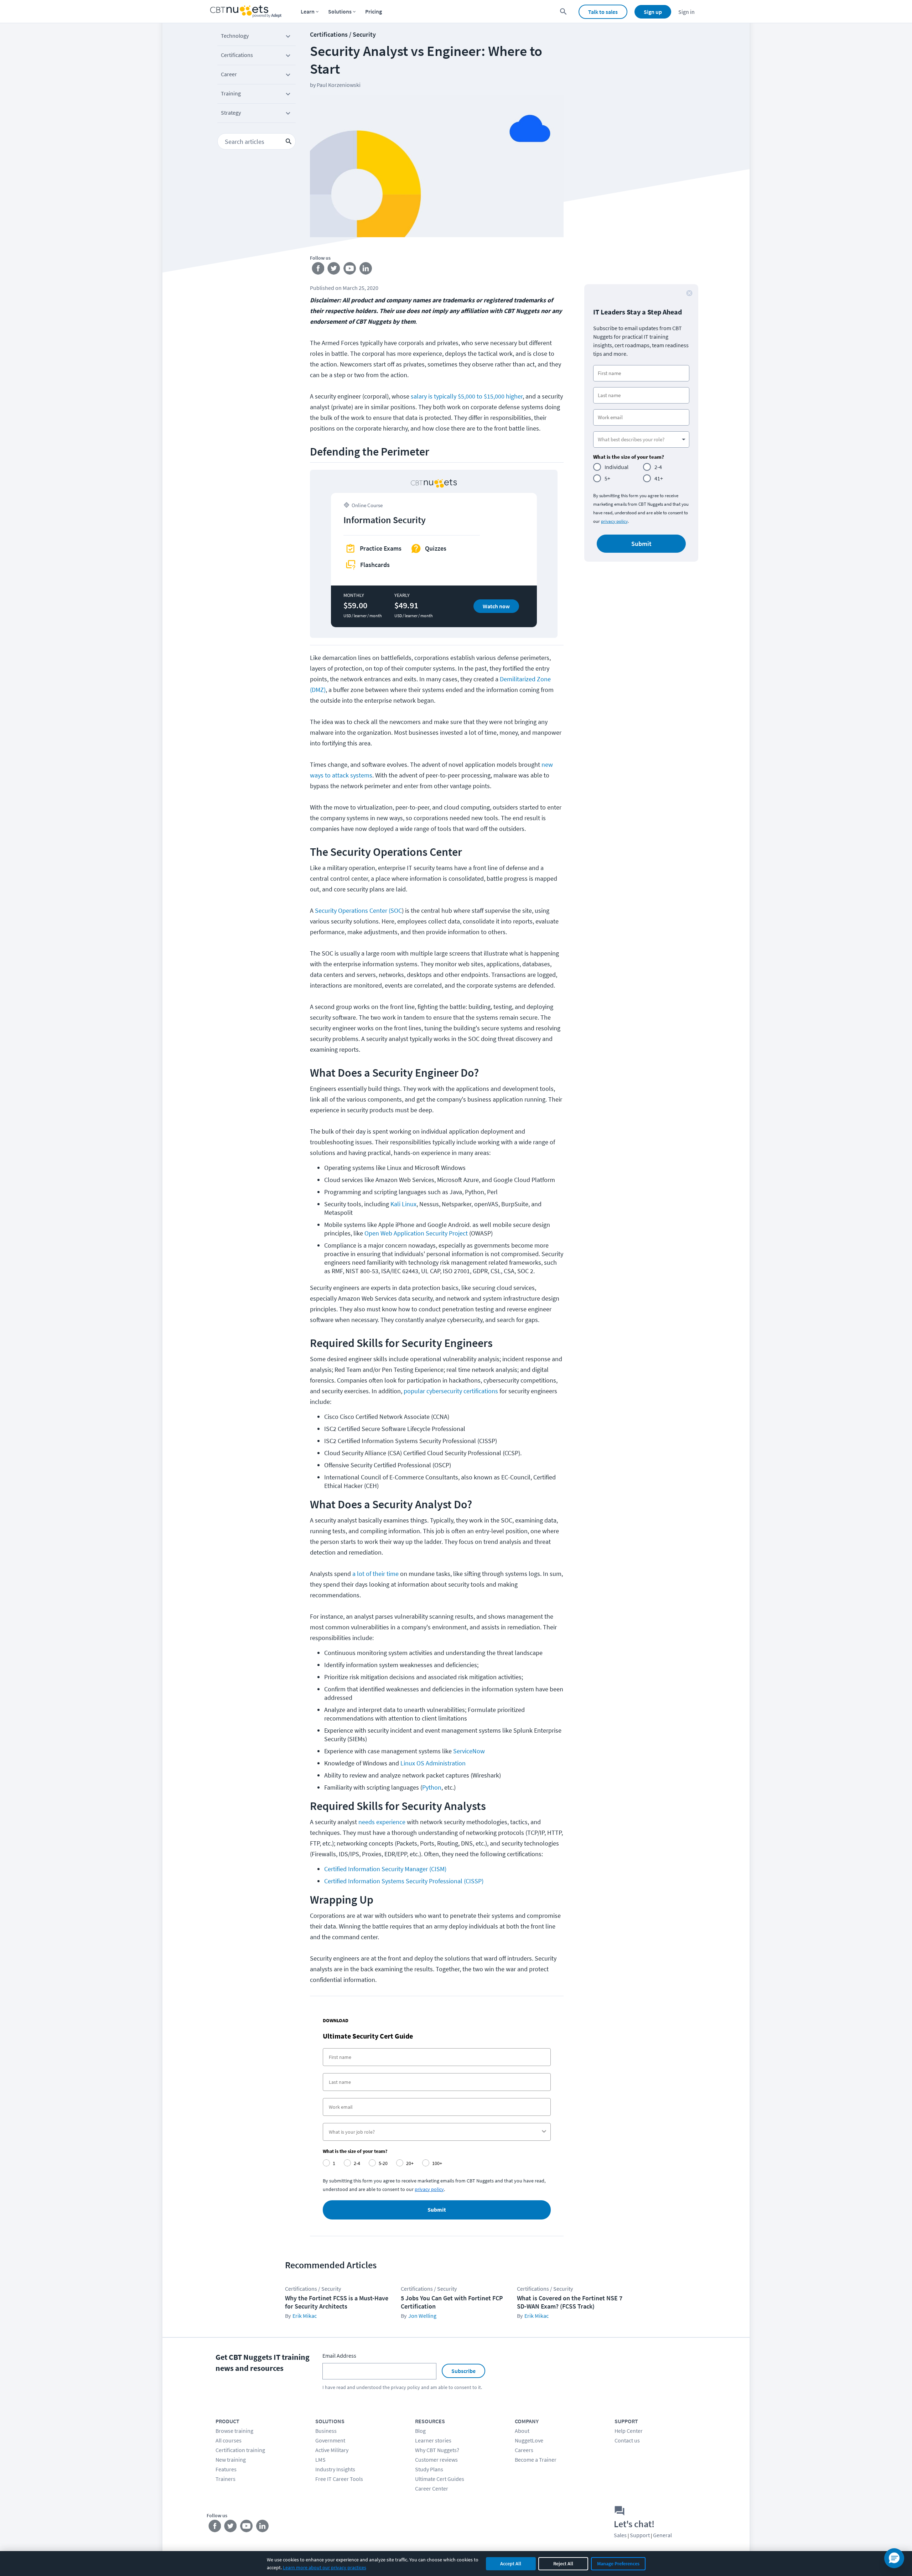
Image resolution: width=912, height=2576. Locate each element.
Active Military (332, 2450)
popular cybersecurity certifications (451, 1391)
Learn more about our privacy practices (325, 2567)
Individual (616, 467)
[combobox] (435, 2132)
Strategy (231, 113)
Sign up (653, 12)
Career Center (432, 2488)
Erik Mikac (305, 2316)
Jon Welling (422, 2316)
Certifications (237, 55)
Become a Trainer (536, 2460)
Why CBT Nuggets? (437, 2450)
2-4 (658, 467)
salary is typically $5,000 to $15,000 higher (467, 396)
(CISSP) (474, 1881)
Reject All (563, 2564)
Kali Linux (403, 1204)
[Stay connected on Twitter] (334, 270)
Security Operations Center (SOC (358, 910)
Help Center (629, 2431)
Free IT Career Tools (339, 2479)
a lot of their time (375, 1574)
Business (326, 2431)
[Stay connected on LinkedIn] (366, 270)
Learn (308, 11)
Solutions (340, 11)
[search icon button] (289, 141)
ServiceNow (469, 1751)
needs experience (382, 1822)
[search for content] (563, 12)
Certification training (240, 2450)
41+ (659, 478)
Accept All (511, 2564)
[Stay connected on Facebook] (318, 270)
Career (229, 74)
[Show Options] (544, 2132)
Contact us (627, 2440)
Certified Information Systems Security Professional (393, 1881)
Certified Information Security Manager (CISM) (385, 1869)
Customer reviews (436, 2460)
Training (231, 93)
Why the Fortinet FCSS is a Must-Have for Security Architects (337, 2302)
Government (330, 2440)
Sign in (686, 12)
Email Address (339, 2356)
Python (432, 1787)
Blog (420, 2431)
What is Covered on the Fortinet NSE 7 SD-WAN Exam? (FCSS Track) (570, 2302)
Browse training (234, 2431)
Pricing (374, 11)
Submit (437, 2210)
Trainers (226, 2479)
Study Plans (429, 2469)
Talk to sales (603, 12)
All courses (229, 2440)
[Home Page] (246, 12)
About (522, 2431)
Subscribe (463, 2371)
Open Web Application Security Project (416, 1233)
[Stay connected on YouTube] (350, 270)
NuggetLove (529, 2440)
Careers (524, 2450)
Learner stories (433, 2440)
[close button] (689, 293)
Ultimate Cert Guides (440, 2479)
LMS (320, 2460)
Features (226, 2469)
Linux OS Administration (432, 1763)
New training (231, 2460)
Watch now (496, 606)
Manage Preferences (618, 2564)
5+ (607, 478)
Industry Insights (335, 2469)
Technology (235, 36)
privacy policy (614, 521)
